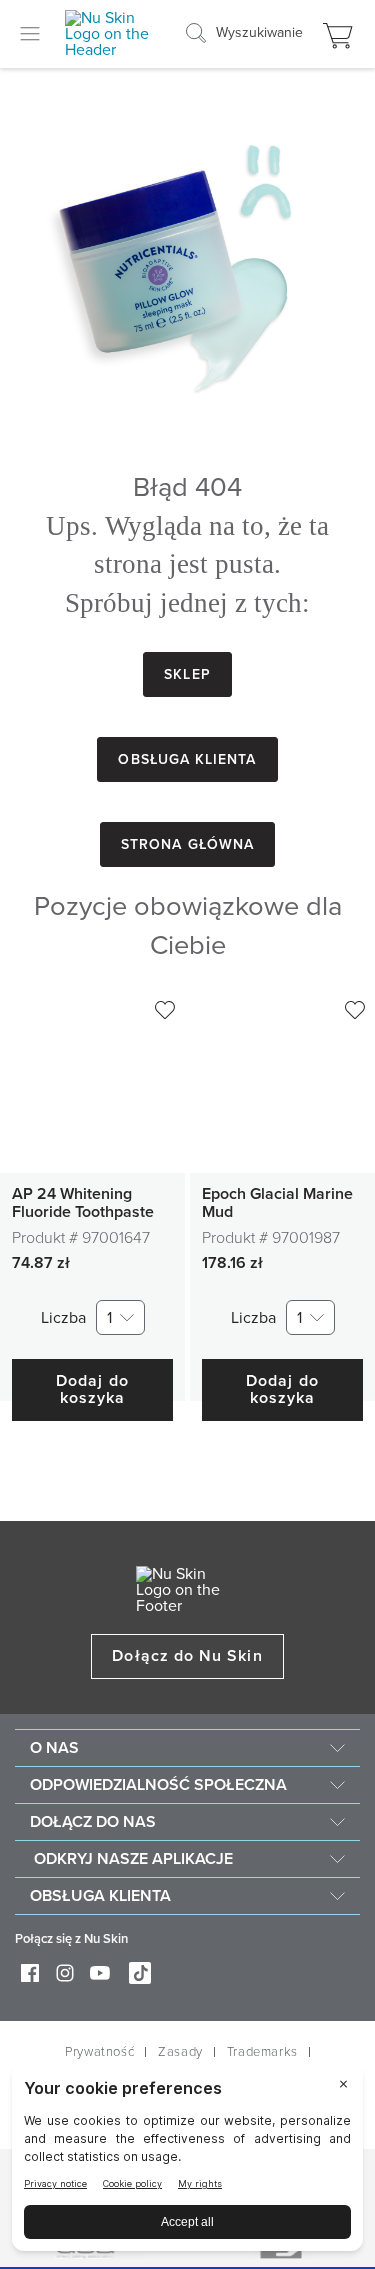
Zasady (180, 2052)
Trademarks (262, 2052)
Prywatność (99, 2052)
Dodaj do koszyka (92, 1389)
